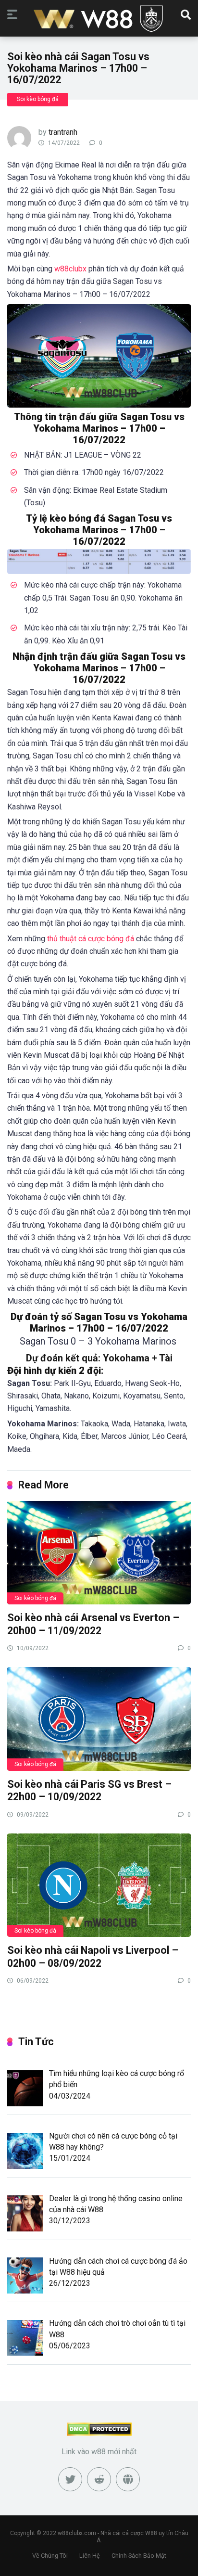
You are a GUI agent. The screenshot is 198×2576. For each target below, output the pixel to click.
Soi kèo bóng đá (38, 99)
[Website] (128, 2479)
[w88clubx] (99, 19)
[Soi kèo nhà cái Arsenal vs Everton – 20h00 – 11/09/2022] (99, 1552)
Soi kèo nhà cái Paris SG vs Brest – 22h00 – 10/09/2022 (89, 1791)
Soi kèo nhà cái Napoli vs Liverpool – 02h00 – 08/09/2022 (93, 1957)
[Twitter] (70, 2479)
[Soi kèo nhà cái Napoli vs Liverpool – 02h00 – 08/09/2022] (99, 1885)
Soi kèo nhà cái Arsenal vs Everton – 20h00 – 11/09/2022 (93, 1624)
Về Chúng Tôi (50, 2556)
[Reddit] (99, 2479)
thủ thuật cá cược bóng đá (91, 939)
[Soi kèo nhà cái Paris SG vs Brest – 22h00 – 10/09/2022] (99, 1718)
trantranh (63, 132)
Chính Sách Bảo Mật (139, 2556)
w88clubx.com (77, 2533)
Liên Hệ (90, 2556)
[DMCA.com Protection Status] (99, 2433)
